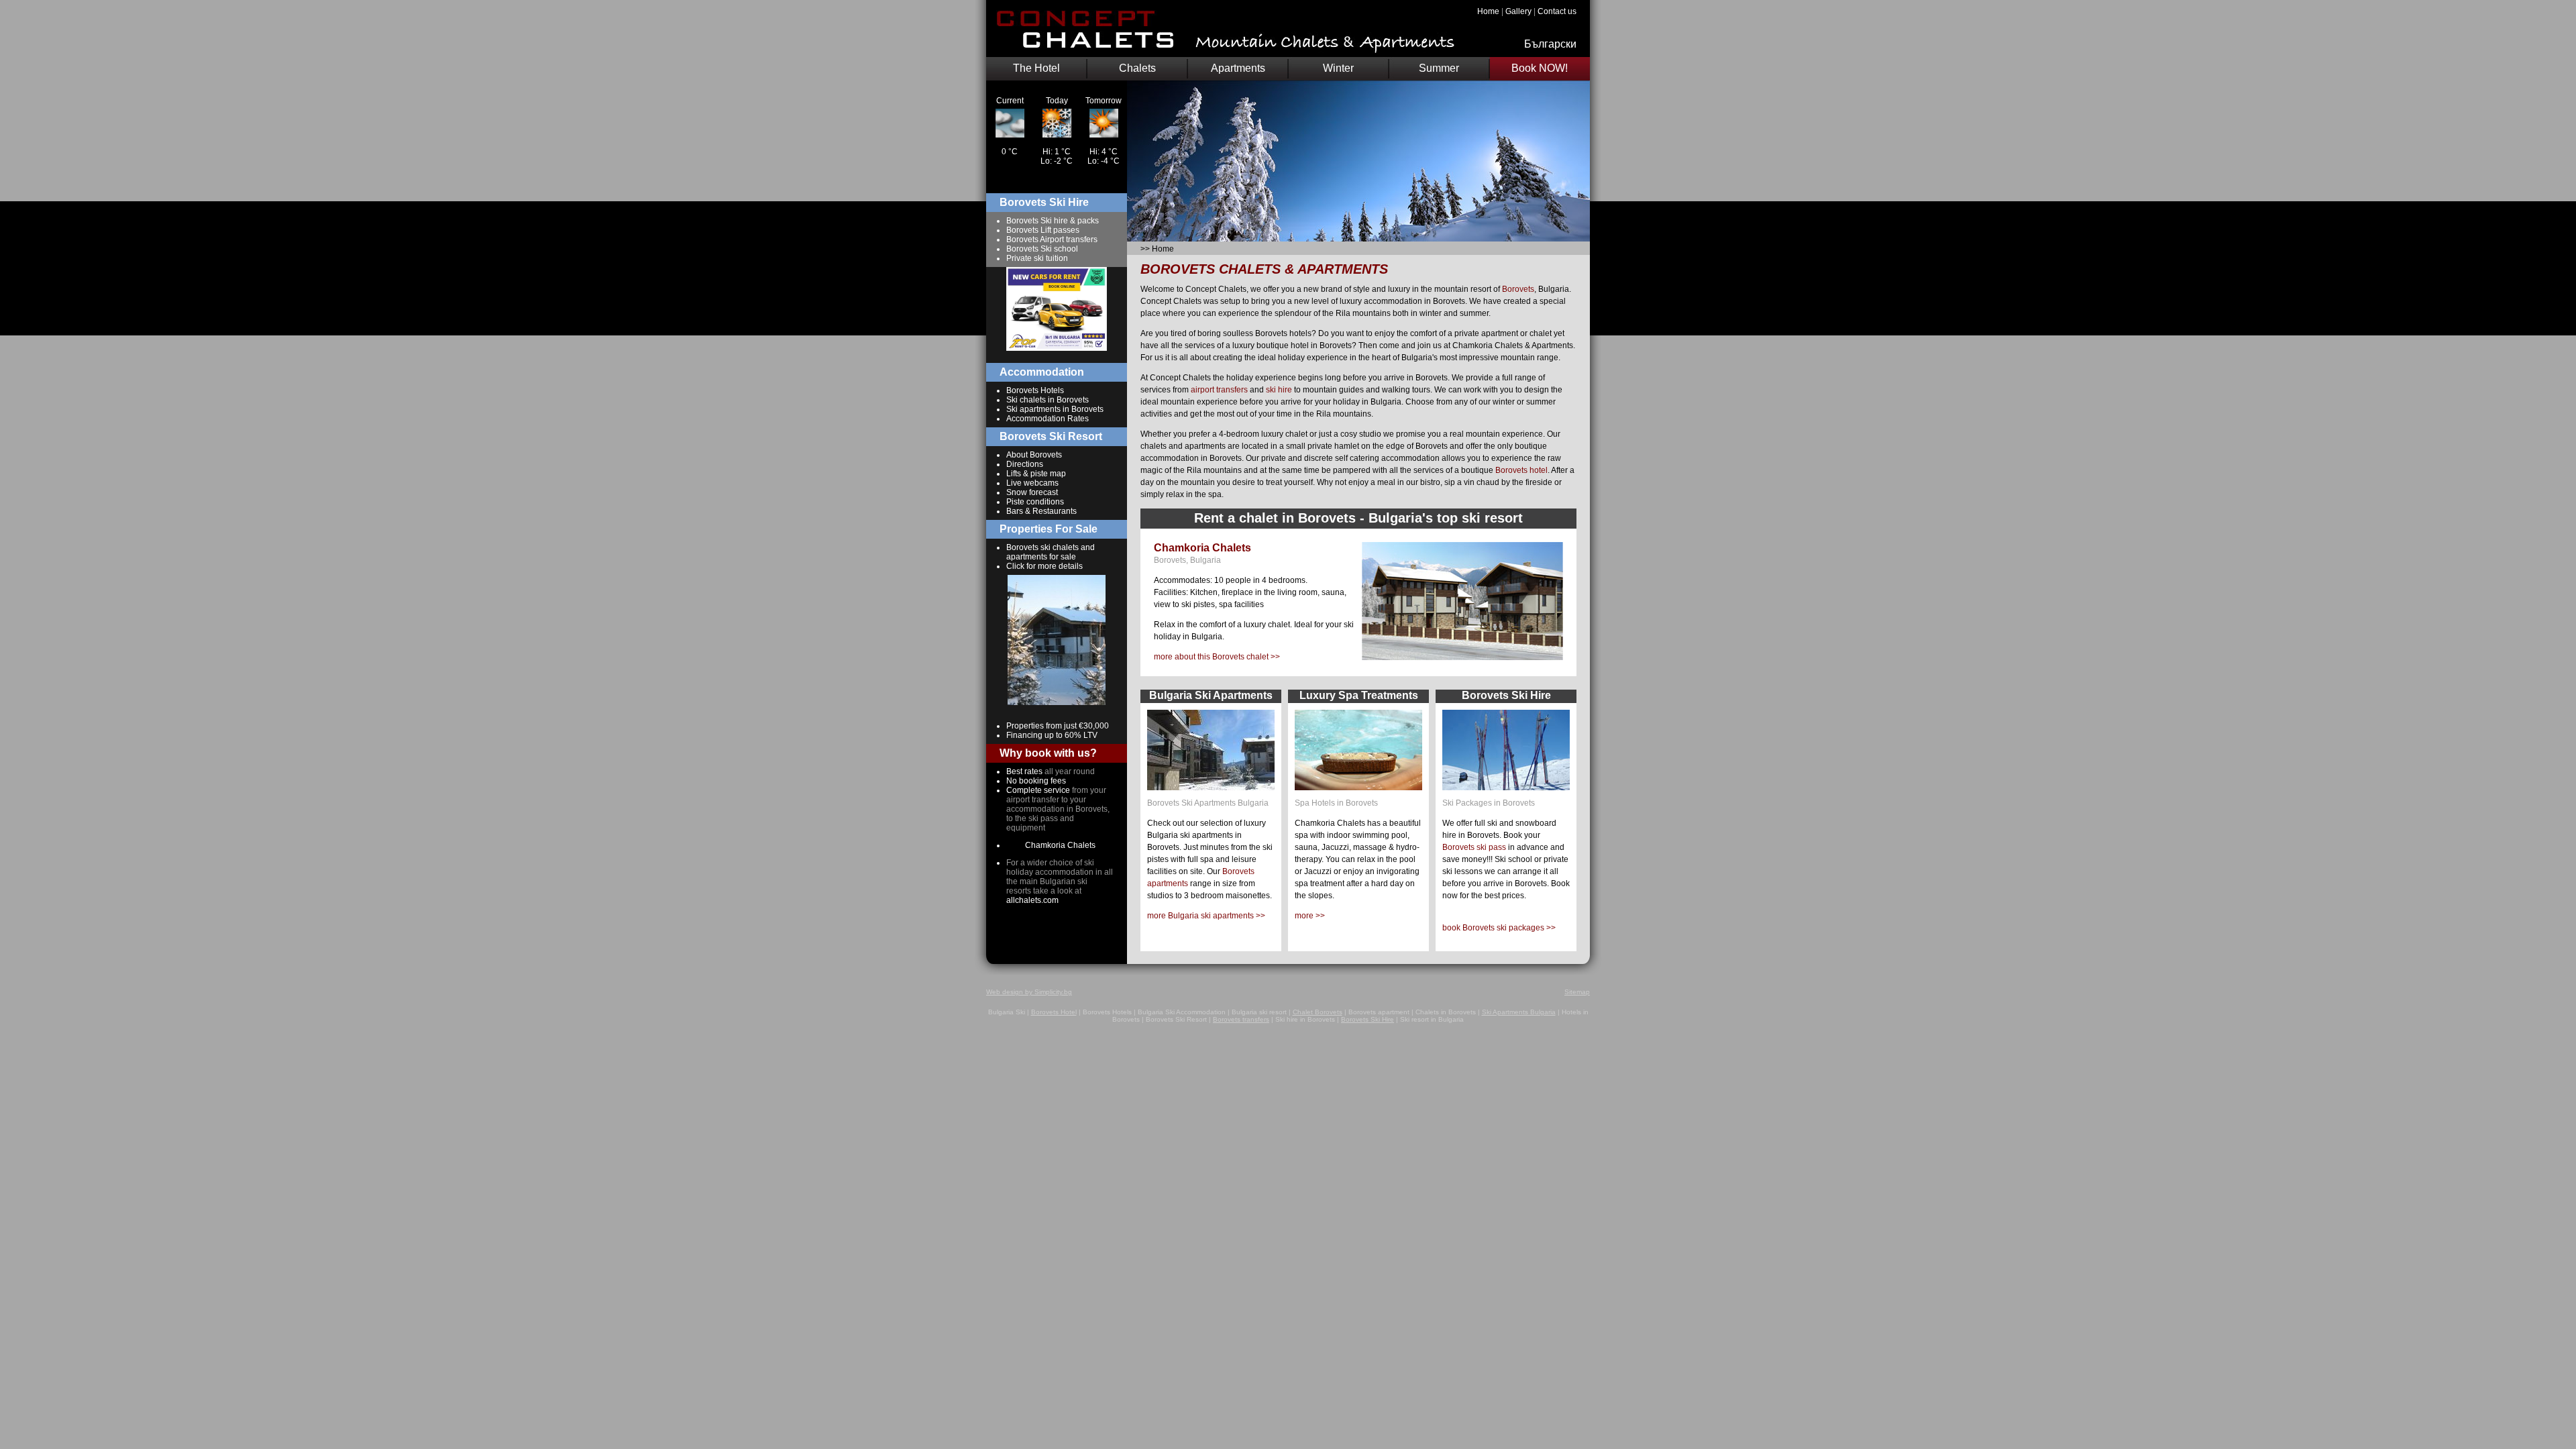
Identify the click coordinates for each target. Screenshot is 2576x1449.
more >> (1310, 916)
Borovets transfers (1241, 1019)
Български (1550, 44)
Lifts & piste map (1036, 474)
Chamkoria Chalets (1060, 845)
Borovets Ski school (1042, 249)
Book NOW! (1540, 68)
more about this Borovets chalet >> (1217, 657)
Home (1488, 11)
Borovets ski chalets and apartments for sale (1051, 552)
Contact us (1557, 11)
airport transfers (1219, 390)
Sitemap (1577, 992)
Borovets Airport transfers (1052, 239)
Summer (1439, 68)
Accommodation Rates (1048, 419)
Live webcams (1032, 483)
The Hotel (1036, 68)
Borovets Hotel (1054, 1012)
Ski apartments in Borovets (1055, 409)
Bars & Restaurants (1041, 511)
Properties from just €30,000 (1058, 726)
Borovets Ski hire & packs (1053, 221)
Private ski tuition (1037, 258)
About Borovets (1034, 455)
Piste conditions (1035, 502)
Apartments (1238, 68)
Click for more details (1044, 566)
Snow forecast (1032, 492)
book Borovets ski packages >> (1499, 928)
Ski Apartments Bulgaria (1519, 1012)
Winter (1338, 68)
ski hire (1279, 390)
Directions (1025, 464)
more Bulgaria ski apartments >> (1206, 916)
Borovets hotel (1521, 470)
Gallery (1518, 11)
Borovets (1518, 289)
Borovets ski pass (1474, 847)
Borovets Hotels (1035, 390)
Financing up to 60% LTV (1052, 735)
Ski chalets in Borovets (1048, 400)
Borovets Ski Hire (1367, 1019)
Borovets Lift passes (1043, 230)
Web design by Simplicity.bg (1029, 992)
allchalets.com (1032, 900)
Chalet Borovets (1318, 1012)
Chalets (1137, 68)
